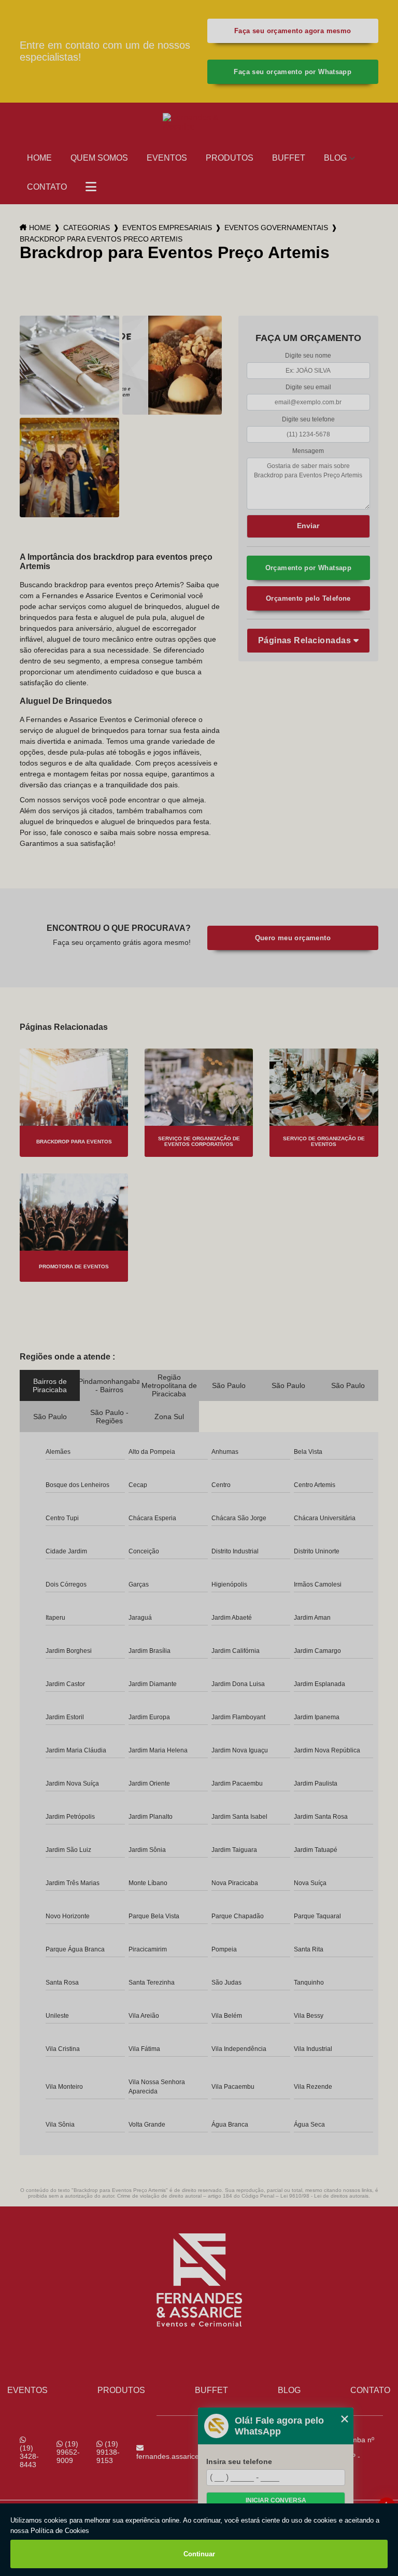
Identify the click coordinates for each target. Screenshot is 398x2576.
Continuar (199, 2554)
